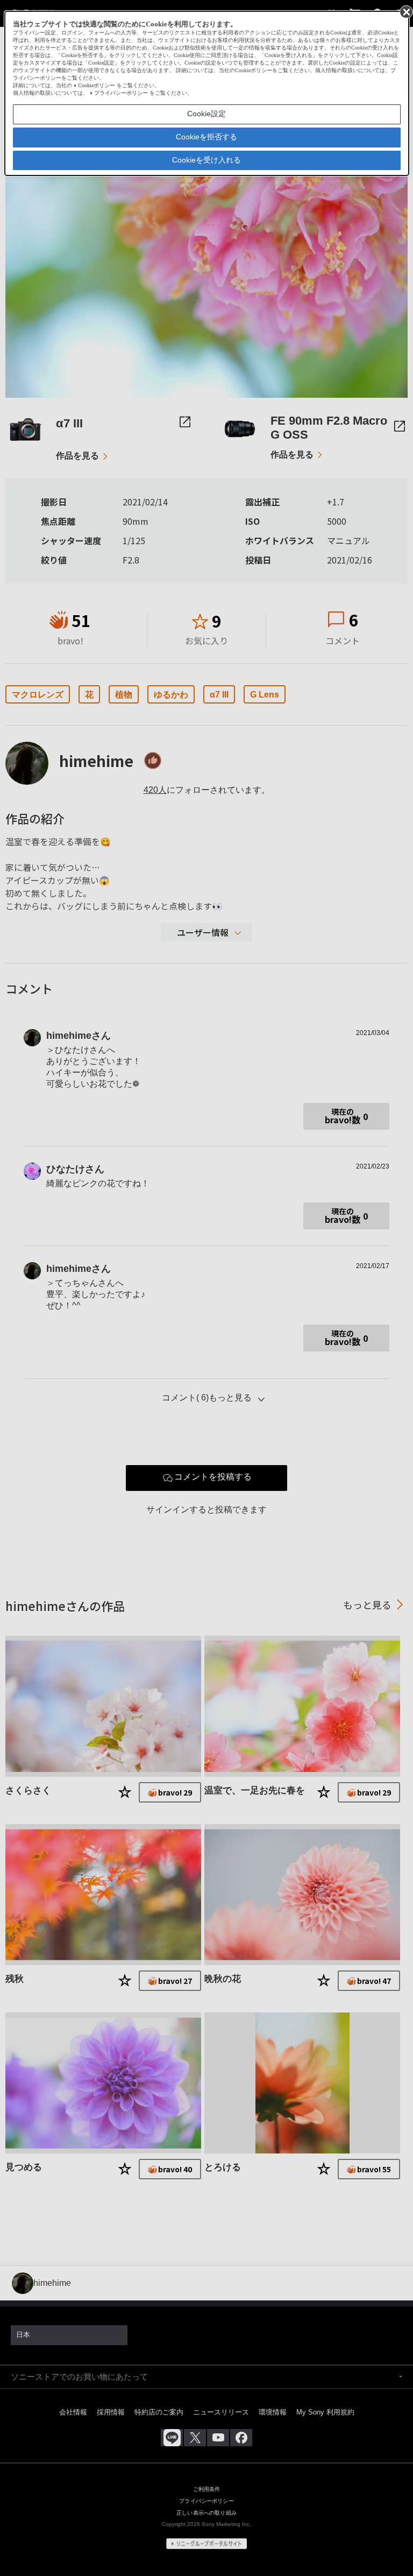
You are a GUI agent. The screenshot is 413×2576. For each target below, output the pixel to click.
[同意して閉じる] (405, 11)
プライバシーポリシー (121, 93)
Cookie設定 (206, 114)
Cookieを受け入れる (206, 160)
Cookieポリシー (97, 85)
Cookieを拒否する (206, 137)
